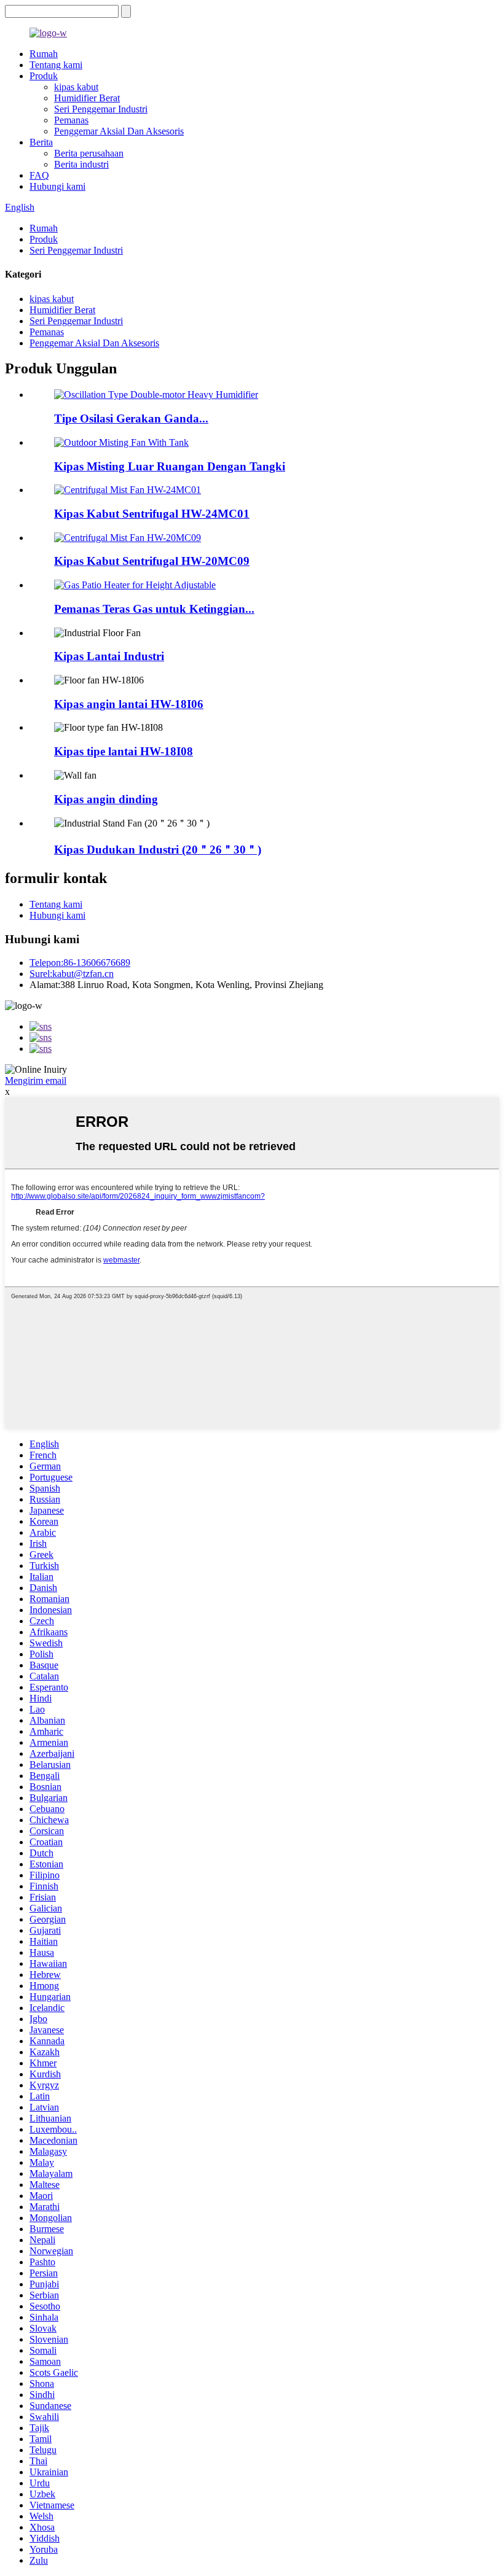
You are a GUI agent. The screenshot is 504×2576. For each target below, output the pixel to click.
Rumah (44, 54)
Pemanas (71, 120)
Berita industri (81, 164)
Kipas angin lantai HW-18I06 (129, 704)
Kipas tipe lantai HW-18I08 (124, 751)
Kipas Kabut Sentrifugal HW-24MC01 (152, 514)
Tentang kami (56, 65)
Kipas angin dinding (106, 799)
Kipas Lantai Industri (109, 656)
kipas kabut (76, 87)
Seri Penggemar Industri (101, 109)
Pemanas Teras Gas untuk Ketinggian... (154, 609)
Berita (41, 142)
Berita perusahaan (89, 153)
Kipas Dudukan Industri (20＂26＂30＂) (158, 850)
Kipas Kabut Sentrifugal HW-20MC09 (152, 561)
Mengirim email (36, 1080)
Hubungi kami (57, 186)
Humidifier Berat (87, 98)
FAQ (39, 175)
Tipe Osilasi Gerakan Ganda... (131, 418)
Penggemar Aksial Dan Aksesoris (119, 131)
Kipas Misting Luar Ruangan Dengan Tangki (170, 466)
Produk (44, 76)
